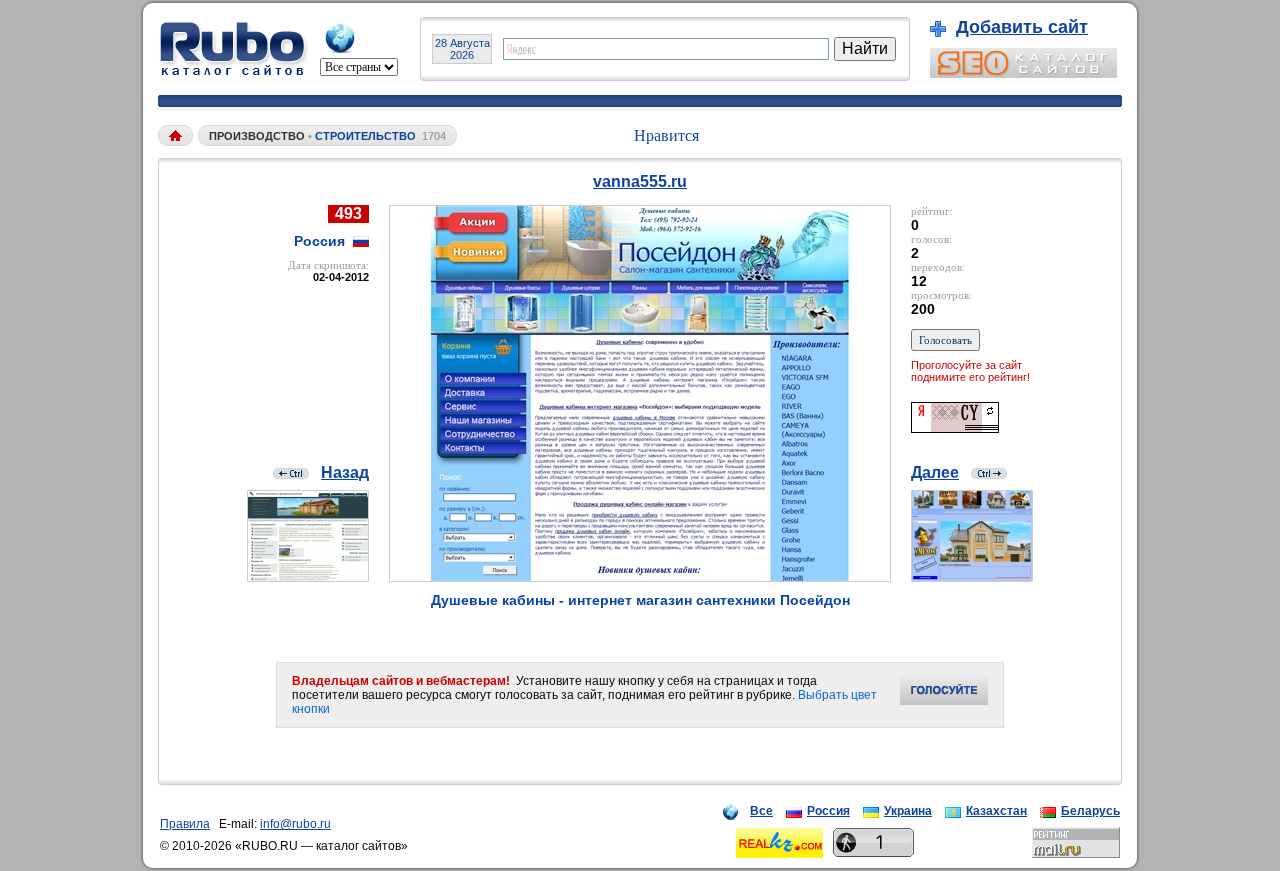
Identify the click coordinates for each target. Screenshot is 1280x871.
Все (761, 811)
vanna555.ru (640, 181)
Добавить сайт (1022, 27)
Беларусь (1090, 811)
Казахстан (996, 811)
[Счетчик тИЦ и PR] (955, 427)
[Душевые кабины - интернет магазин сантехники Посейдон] (640, 576)
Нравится (666, 135)
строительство (365, 136)
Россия (828, 811)
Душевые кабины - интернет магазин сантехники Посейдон (640, 600)
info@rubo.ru (295, 824)
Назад (345, 472)
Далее (935, 472)
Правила (185, 824)
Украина (908, 811)
